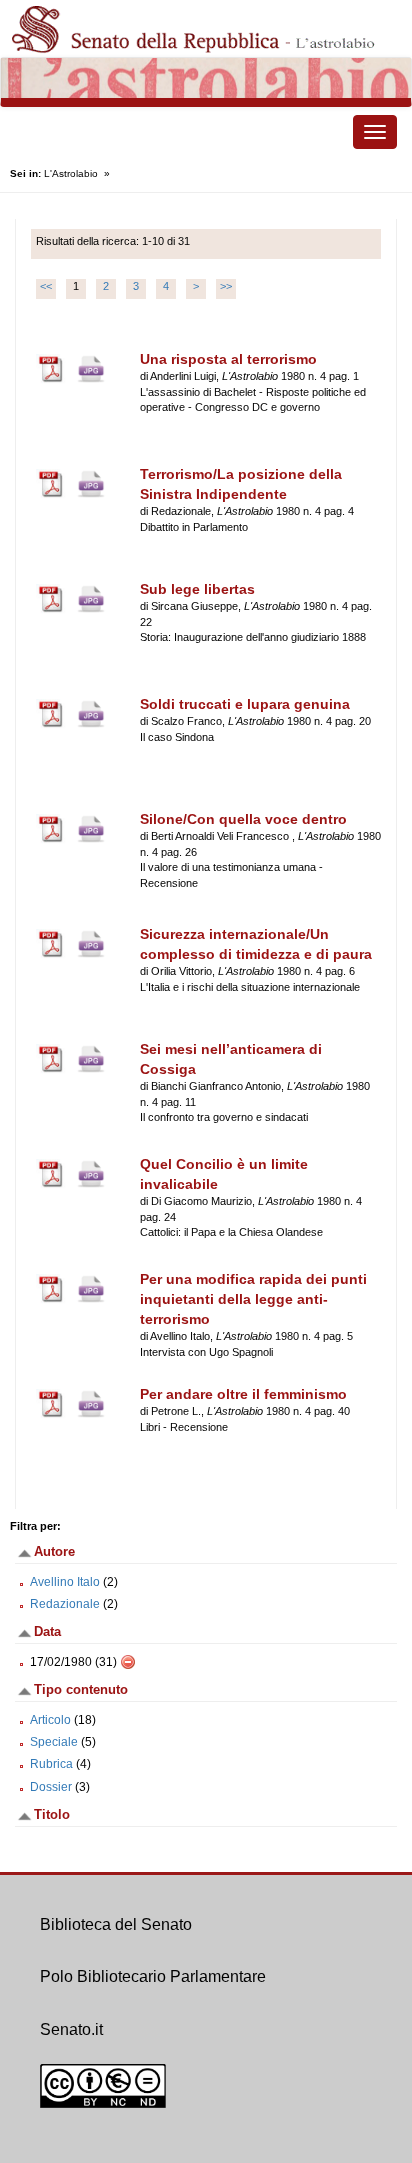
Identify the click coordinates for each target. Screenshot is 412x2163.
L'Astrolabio (71, 173)
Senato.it (71, 2029)
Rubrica (51, 1764)
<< (46, 286)
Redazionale (65, 1604)
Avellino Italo (65, 1582)
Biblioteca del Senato (116, 1924)
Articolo (50, 1720)
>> (226, 286)
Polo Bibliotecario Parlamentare (153, 1976)
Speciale (54, 1742)
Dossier (51, 1787)
